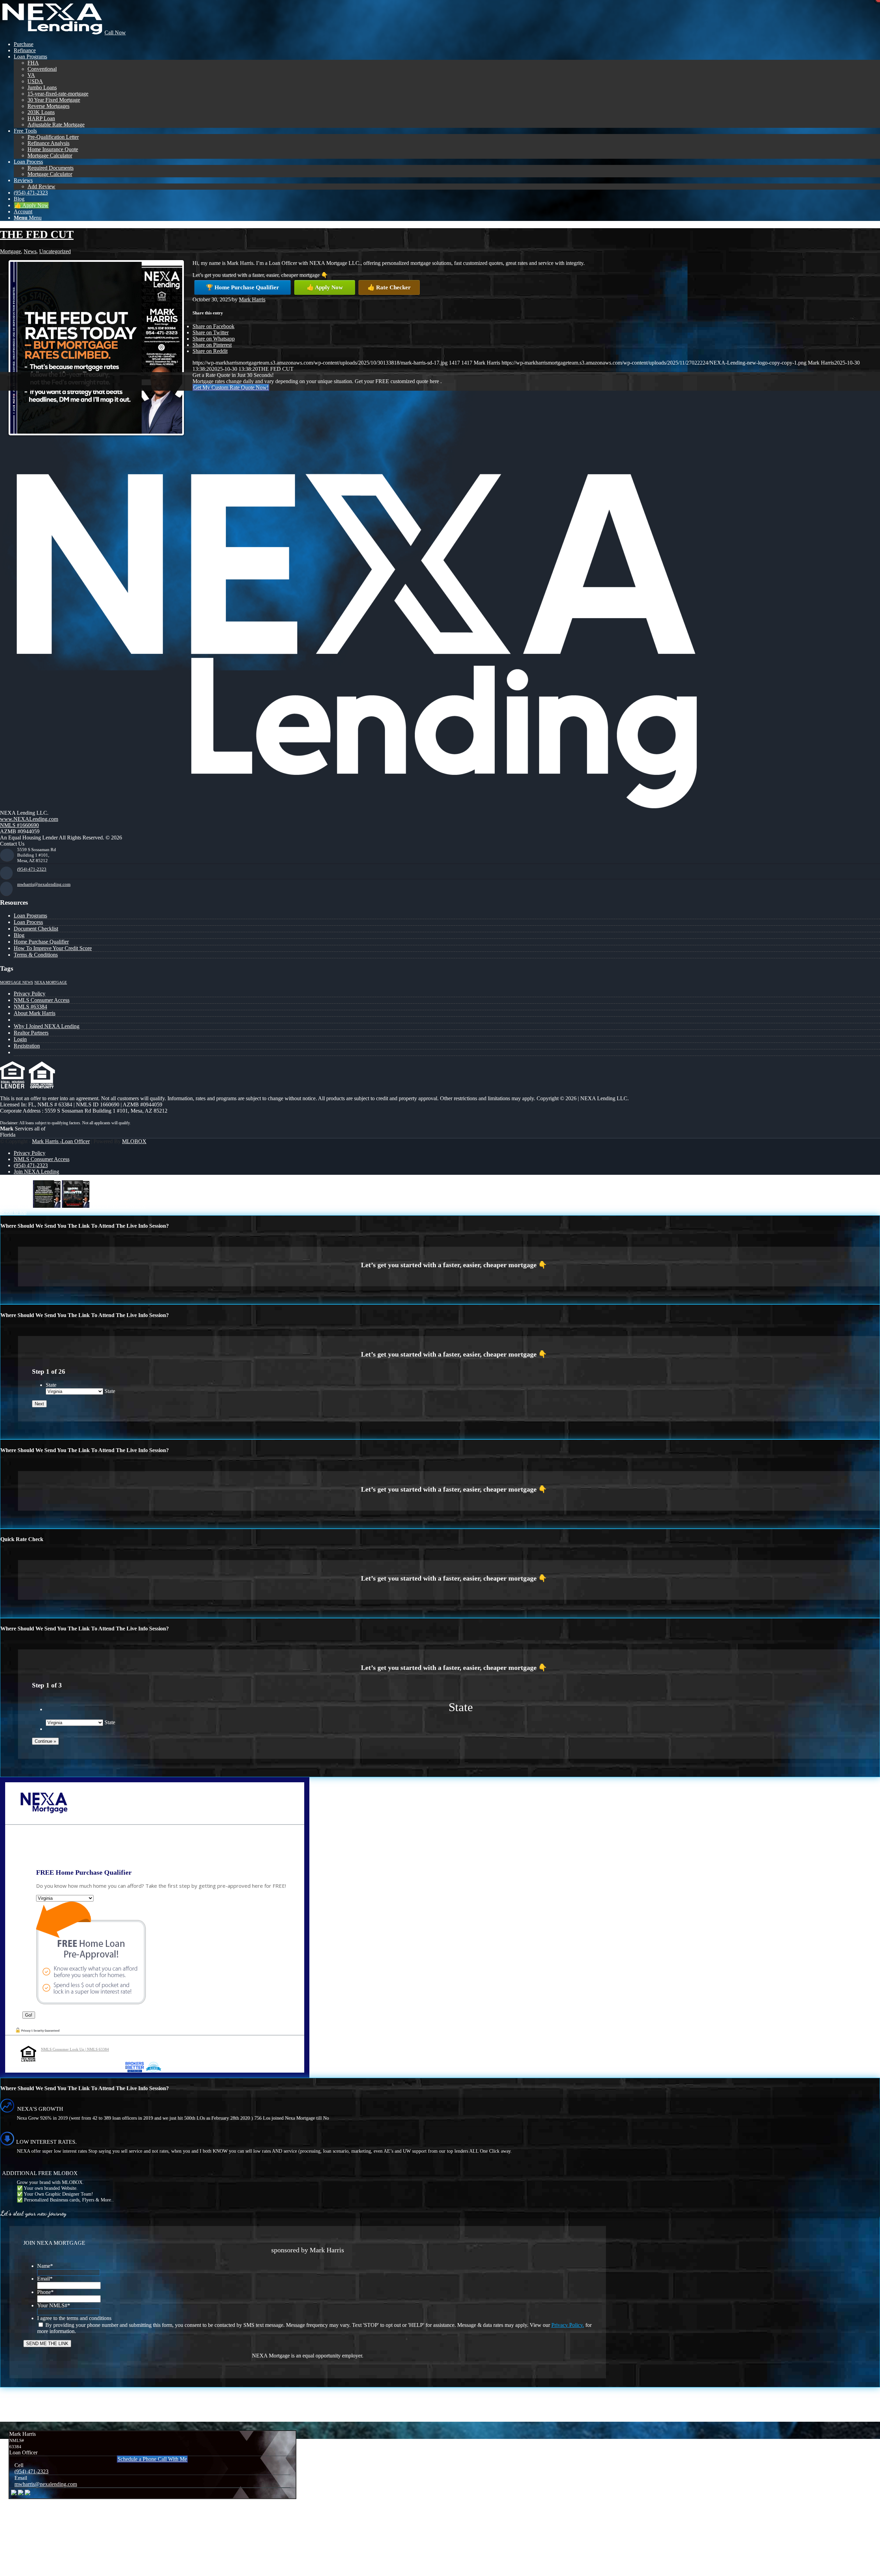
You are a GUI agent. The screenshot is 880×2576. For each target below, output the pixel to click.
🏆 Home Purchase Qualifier (243, 287)
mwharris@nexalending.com (44, 884)
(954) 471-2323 (32, 869)
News (30, 251)
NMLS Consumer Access (42, 1000)
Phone (45, 2292)
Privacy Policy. (568, 2325)
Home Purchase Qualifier (41, 942)
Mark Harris (252, 299)
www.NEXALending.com (29, 819)
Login (20, 1039)
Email (45, 2279)
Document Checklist (36, 929)
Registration (27, 1046)
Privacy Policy (30, 994)
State (51, 1385)
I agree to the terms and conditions (74, 2318)
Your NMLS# (54, 2305)
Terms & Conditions (36, 955)
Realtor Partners (31, 1033)
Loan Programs (30, 916)
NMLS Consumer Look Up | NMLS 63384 (75, 2049)
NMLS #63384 (30, 1007)
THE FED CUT (37, 234)
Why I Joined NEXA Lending (47, 1026)
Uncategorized (55, 251)
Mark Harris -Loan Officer (61, 1141)
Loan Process (28, 922)
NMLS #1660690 (19, 825)
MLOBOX (134, 1141)
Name (45, 2266)
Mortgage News (16, 983)
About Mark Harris (35, 1013)
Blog (19, 935)
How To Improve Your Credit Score (53, 948)
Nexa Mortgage (51, 983)
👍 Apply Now (325, 287)
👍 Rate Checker (389, 287)
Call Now (115, 32)
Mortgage (10, 251)
